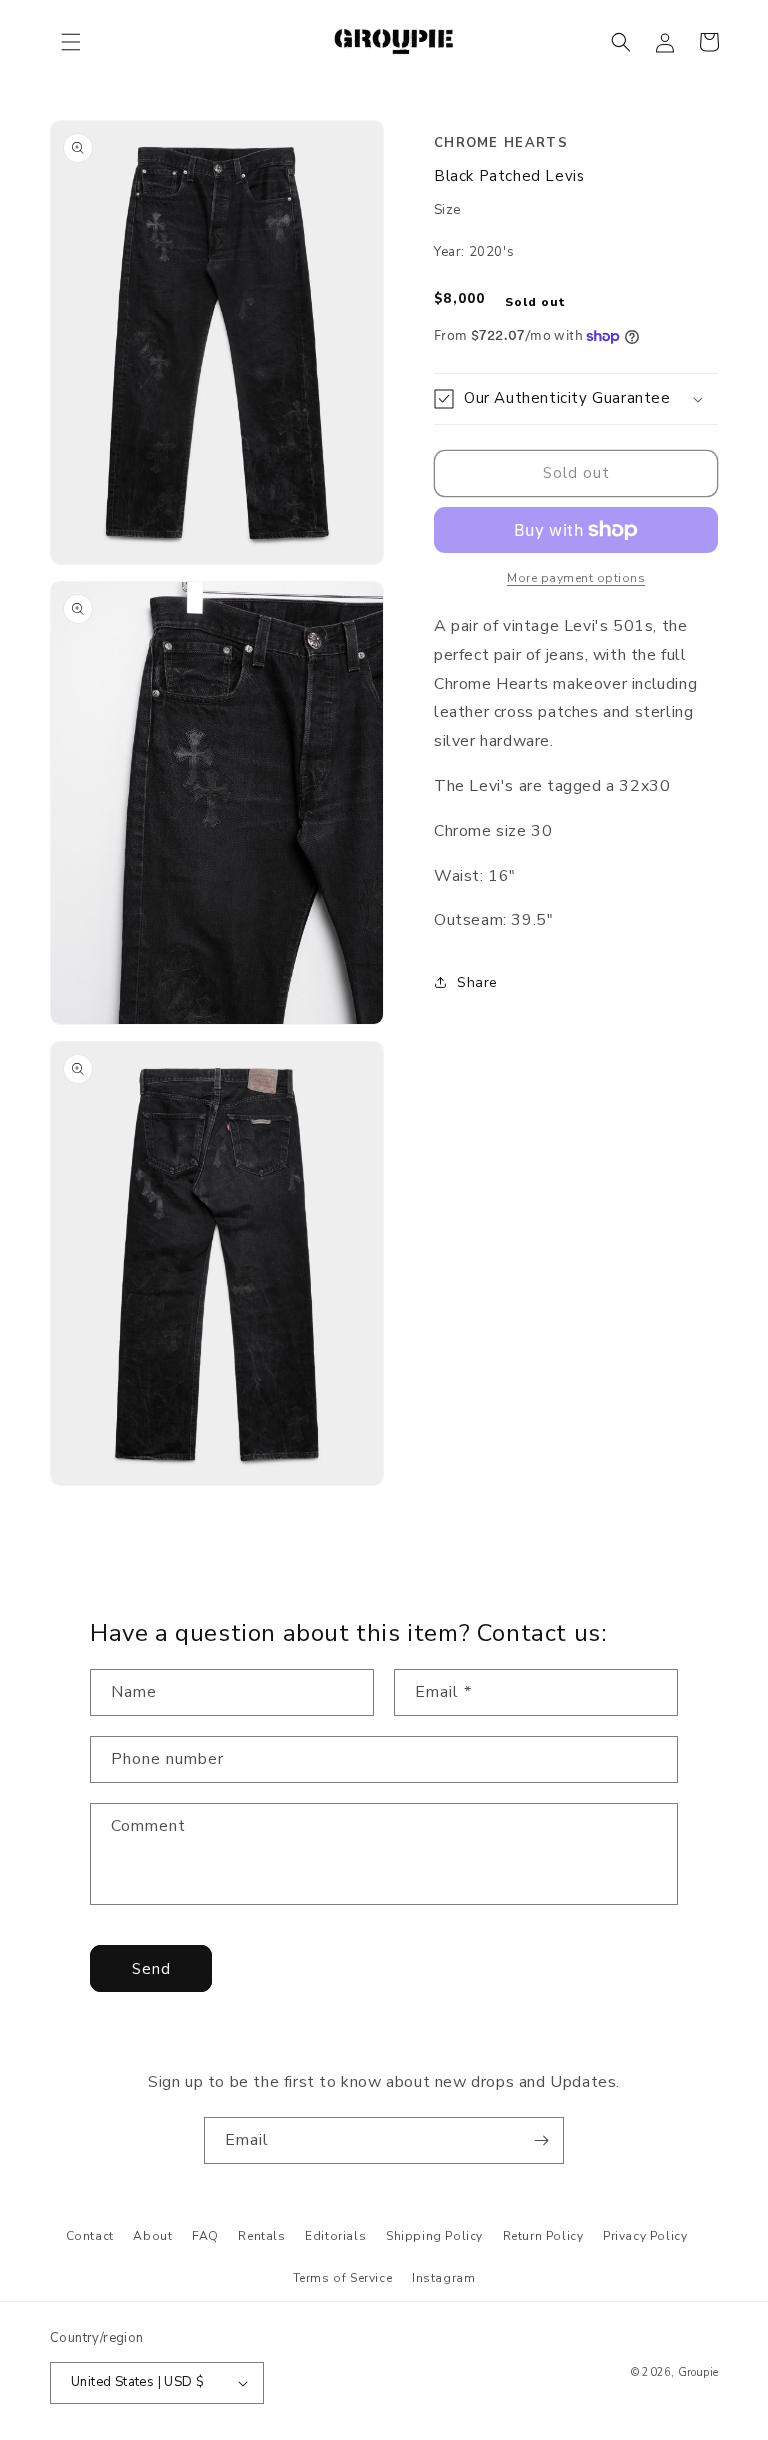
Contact (90, 2236)
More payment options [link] (576, 578)
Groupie (698, 2372)
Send (151, 1969)
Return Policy (543, 2236)
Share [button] (477, 982)
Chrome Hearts (501, 143)
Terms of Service (343, 2278)
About (152, 2236)
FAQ (205, 2236)
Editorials (335, 2236)
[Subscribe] (541, 2140)
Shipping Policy (434, 2236)
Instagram (443, 2278)
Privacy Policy (645, 2236)
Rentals (261, 2236)
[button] (71, 42)
